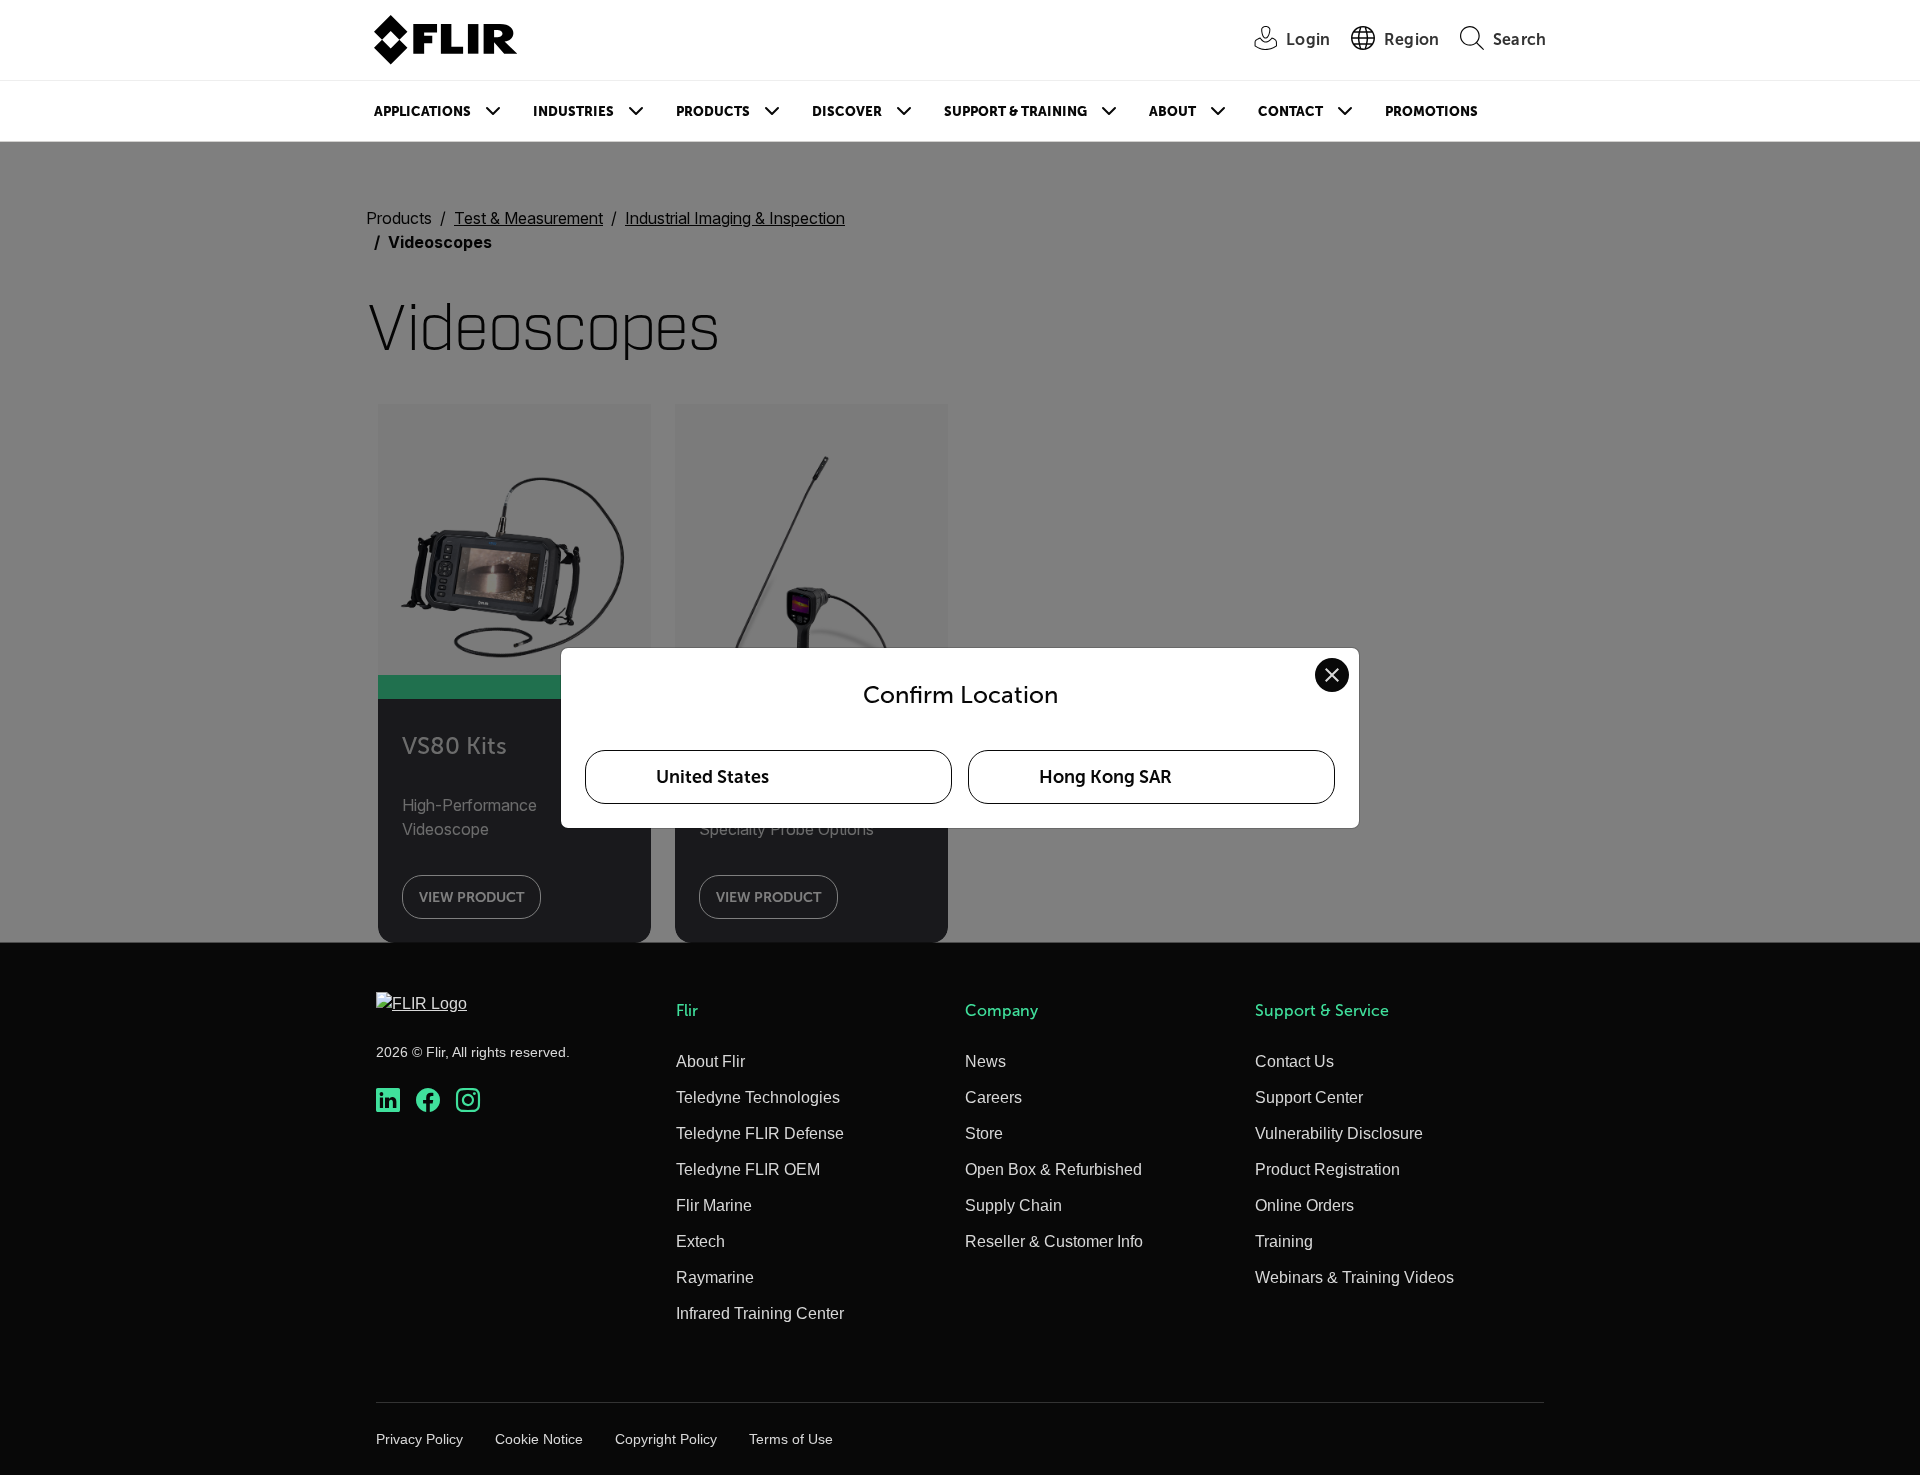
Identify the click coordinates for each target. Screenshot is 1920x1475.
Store (984, 1133)
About (1172, 111)
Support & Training (1015, 111)
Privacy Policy (419, 1439)
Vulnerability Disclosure (1339, 1133)
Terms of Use (791, 1439)
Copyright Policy (666, 1439)
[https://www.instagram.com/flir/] (468, 1100)
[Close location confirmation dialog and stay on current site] (1332, 675)
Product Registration (1327, 1169)
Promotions (1431, 111)
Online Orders (1304, 1205)
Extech (700, 1241)
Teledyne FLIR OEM (748, 1169)
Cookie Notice (539, 1439)
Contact (1290, 111)
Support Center (1309, 1097)
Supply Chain (1013, 1205)
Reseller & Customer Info (1054, 1241)
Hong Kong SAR (1105, 777)
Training (1284, 1241)
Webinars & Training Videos (1354, 1277)
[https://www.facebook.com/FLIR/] (428, 1100)
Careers (993, 1097)
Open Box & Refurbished (1053, 1169)
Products (713, 111)
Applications (422, 111)
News (985, 1061)
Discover (847, 111)
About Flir (710, 1061)
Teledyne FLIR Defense (760, 1133)
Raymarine (715, 1277)
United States (712, 777)
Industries (573, 111)
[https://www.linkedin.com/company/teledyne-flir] (388, 1100)
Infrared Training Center (760, 1313)
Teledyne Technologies (758, 1097)
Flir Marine (714, 1205)
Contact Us (1294, 1061)
